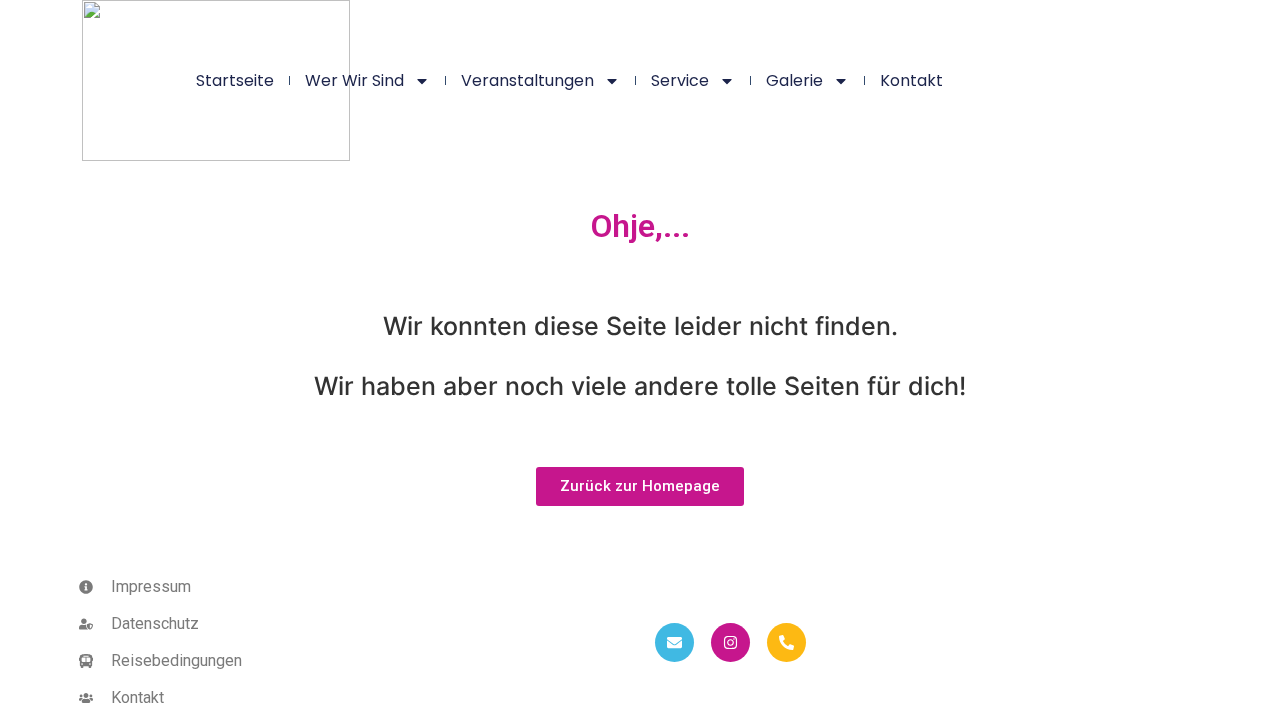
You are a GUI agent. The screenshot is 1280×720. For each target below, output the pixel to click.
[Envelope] (674, 642)
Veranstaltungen (527, 80)
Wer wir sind (354, 80)
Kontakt (911, 80)
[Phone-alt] (786, 642)
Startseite (235, 80)
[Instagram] (730, 642)
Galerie (794, 80)
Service (680, 80)
